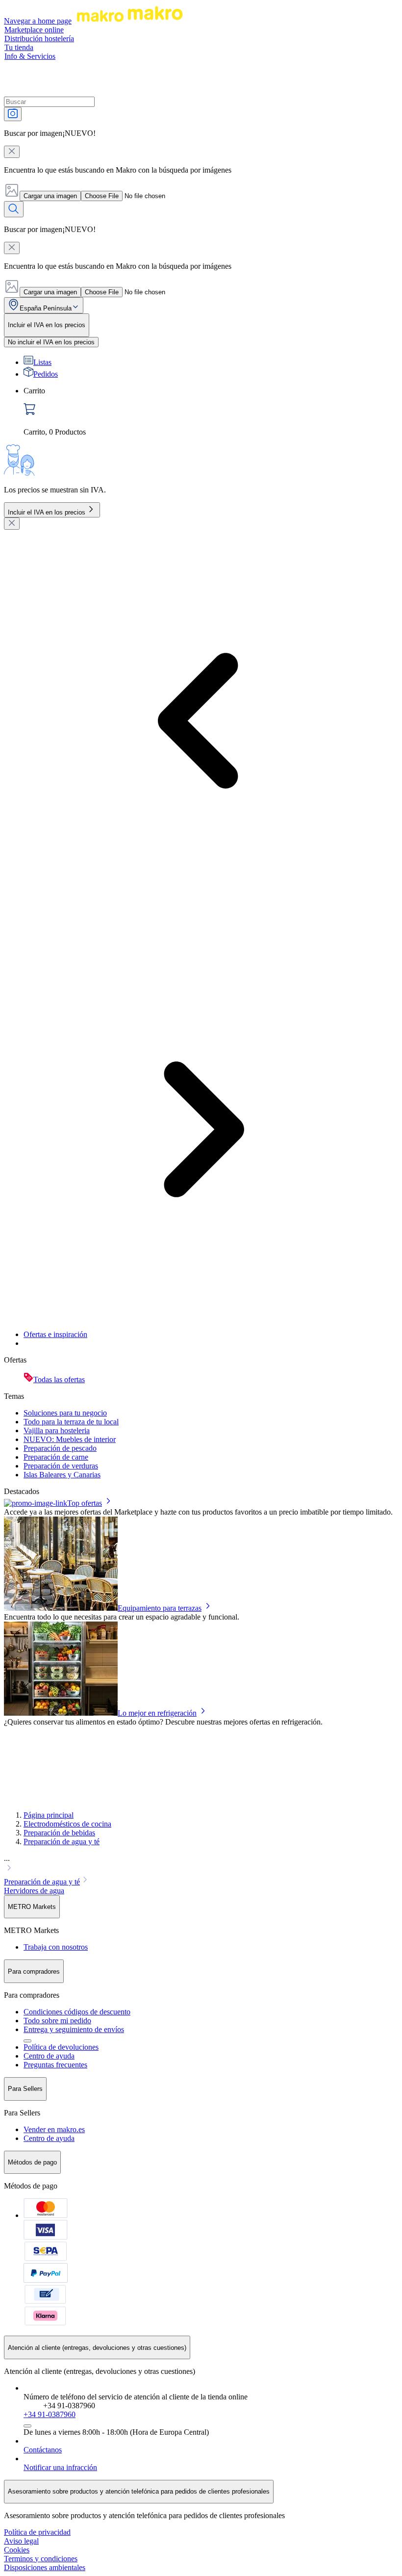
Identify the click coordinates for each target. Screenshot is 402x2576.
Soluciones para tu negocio (65, 1413)
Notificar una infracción (60, 2467)
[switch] (51, 342)
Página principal (49, 1815)
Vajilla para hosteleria (57, 1430)
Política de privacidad (37, 2532)
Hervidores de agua (34, 1891)
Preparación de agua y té (62, 1842)
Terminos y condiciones (41, 2559)
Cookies (17, 2550)
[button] (201, 1864)
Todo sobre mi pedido (57, 2021)
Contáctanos (43, 2450)
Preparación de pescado (60, 1448)
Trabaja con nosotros (56, 1947)
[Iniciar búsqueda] (14, 209)
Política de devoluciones (61, 2047)
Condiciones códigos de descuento (77, 2012)
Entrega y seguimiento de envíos (74, 2029)
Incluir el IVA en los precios (47, 512)
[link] (211, 412)
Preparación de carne (56, 1457)
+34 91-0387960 (50, 2414)
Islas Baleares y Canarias (62, 1475)
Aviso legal (21, 2541)
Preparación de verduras (61, 1466)
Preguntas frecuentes (55, 2065)
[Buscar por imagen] (13, 114)
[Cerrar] (12, 524)
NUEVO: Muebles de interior (70, 1439)
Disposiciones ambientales (45, 2567)
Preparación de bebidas (59, 1833)
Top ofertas (85, 1503)
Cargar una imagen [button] (50, 196)
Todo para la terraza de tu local (71, 1422)
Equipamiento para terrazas (160, 1608)
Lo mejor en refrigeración (157, 1713)
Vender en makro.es (54, 2129)
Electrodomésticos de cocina (67, 1824)
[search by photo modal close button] (12, 152)
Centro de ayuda (49, 2056)
